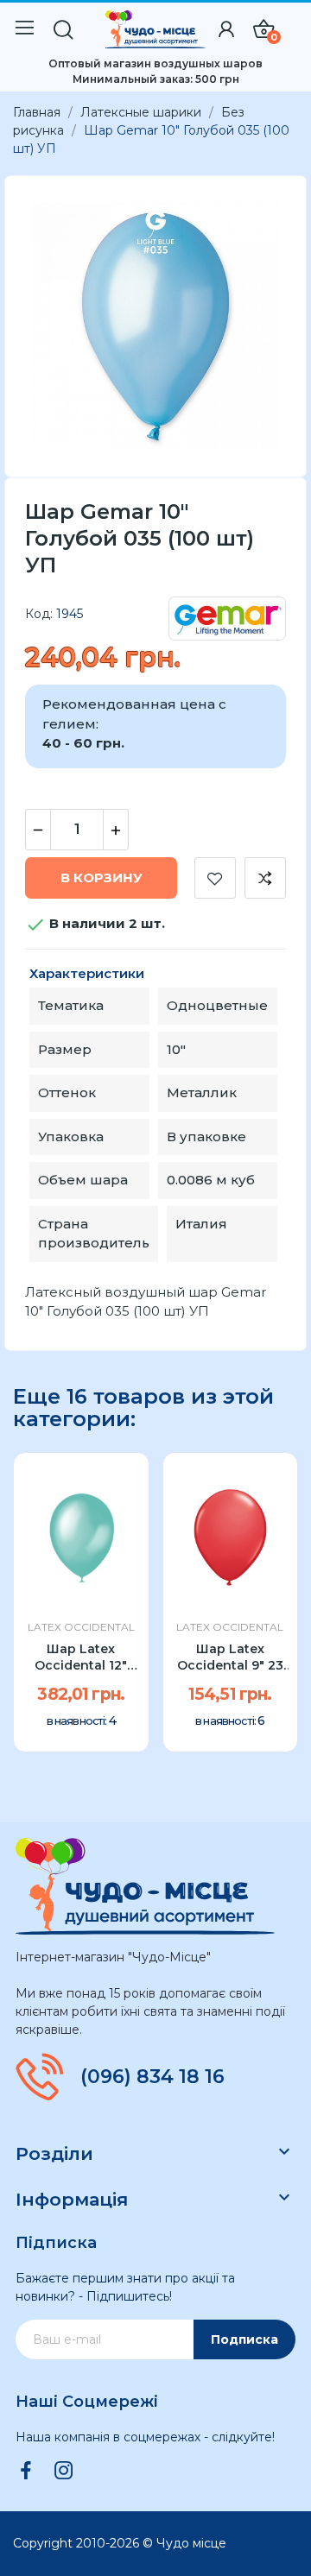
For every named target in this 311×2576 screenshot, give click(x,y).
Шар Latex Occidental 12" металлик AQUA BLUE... (81, 1658)
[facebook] (26, 2472)
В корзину (102, 878)
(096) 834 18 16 (152, 2077)
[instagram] (64, 2472)
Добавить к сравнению (265, 878)
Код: (39, 614)
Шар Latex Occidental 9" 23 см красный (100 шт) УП (230, 1658)
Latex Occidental (81, 1627)
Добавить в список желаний (215, 878)
